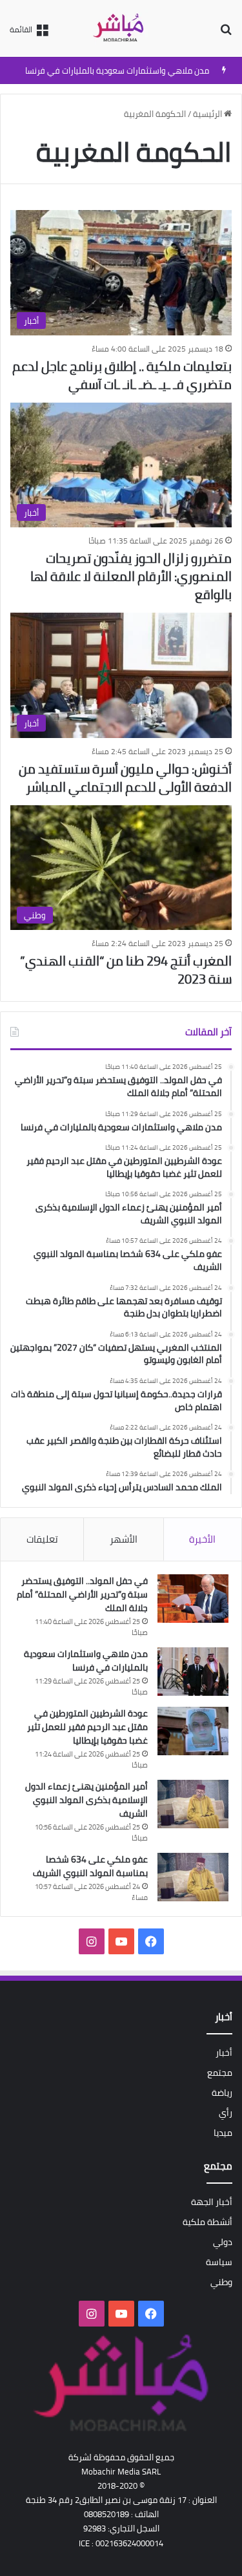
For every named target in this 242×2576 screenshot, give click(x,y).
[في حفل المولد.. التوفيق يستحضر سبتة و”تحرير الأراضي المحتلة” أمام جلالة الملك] (193, 1599)
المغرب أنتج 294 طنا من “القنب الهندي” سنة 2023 (126, 970)
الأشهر (124, 1539)
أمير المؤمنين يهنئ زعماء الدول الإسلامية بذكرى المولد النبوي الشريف (86, 1800)
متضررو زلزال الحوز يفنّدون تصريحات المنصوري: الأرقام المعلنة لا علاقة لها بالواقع (131, 576)
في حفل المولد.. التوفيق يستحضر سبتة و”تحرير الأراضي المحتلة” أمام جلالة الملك (82, 1594)
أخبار (224, 2053)
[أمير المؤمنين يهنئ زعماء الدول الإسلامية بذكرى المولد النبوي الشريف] (193, 1804)
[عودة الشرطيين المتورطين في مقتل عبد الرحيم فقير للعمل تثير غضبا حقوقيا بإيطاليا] (193, 1731)
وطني (221, 2282)
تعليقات (42, 1539)
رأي (226, 2113)
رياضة (222, 2093)
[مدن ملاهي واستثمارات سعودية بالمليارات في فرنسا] (193, 1672)
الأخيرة (202, 1539)
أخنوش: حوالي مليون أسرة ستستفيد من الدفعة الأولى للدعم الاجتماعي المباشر (125, 778)
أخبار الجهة (212, 2202)
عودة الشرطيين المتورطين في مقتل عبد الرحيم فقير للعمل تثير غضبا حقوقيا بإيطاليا (87, 1727)
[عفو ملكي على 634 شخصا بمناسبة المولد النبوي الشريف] (193, 1877)
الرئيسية (208, 114)
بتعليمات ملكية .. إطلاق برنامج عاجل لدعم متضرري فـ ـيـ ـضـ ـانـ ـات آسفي (122, 375)
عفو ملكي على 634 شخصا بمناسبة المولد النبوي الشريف (90, 1866)
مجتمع (220, 2073)
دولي (223, 2242)
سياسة (219, 2262)
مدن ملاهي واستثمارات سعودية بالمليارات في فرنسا (117, 70)
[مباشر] (121, 28)
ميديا (223, 2133)
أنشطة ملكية (207, 2222)
